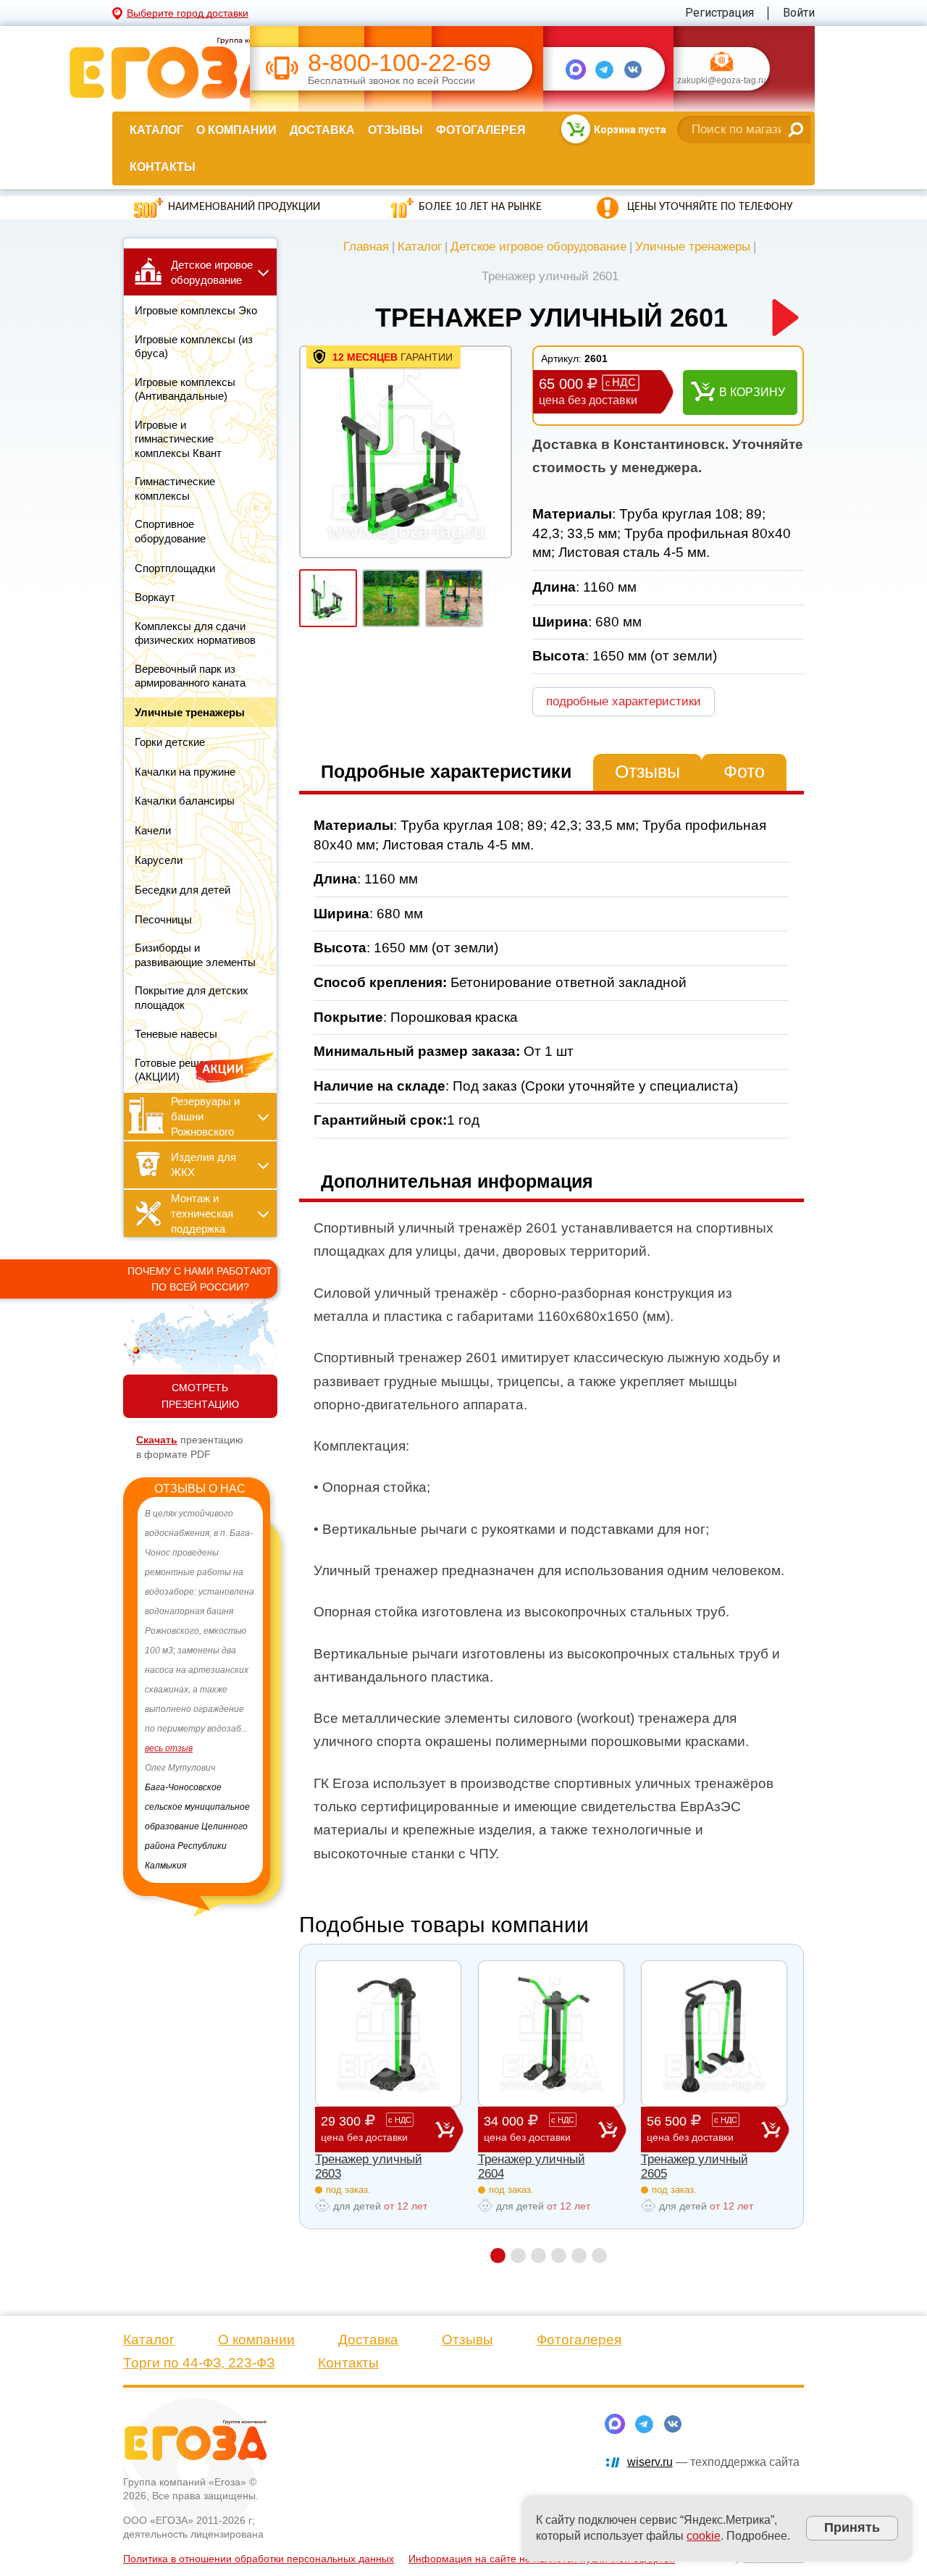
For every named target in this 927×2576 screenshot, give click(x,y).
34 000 (529, 2128)
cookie (704, 2536)
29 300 (366, 2128)
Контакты (163, 167)
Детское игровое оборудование (538, 247)
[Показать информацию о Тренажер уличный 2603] (388, 2034)
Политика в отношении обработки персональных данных (259, 2559)
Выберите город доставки (188, 13)
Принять (852, 2527)
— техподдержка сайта (713, 2462)
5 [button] (579, 2256)
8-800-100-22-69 (399, 63)
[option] (200, 1680)
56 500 (692, 2128)
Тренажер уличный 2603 (369, 2166)
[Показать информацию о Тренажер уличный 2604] (551, 2034)
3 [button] (538, 2256)
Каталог (156, 130)
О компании (236, 130)
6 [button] (599, 2256)
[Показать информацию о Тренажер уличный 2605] (714, 2034)
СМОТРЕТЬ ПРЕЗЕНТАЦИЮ (200, 1396)
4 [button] (559, 2256)
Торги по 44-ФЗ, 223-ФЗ (199, 2363)
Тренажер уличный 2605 (695, 2166)
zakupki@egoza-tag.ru (722, 81)
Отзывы (395, 130)
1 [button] (498, 2256)
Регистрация (720, 13)
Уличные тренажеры (693, 247)
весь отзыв (169, 1768)
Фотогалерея (481, 130)
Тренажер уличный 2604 (532, 2166)
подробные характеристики (624, 701)
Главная (366, 247)
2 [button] (518, 2256)
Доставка (322, 130)
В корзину (752, 392)
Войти (799, 13)
